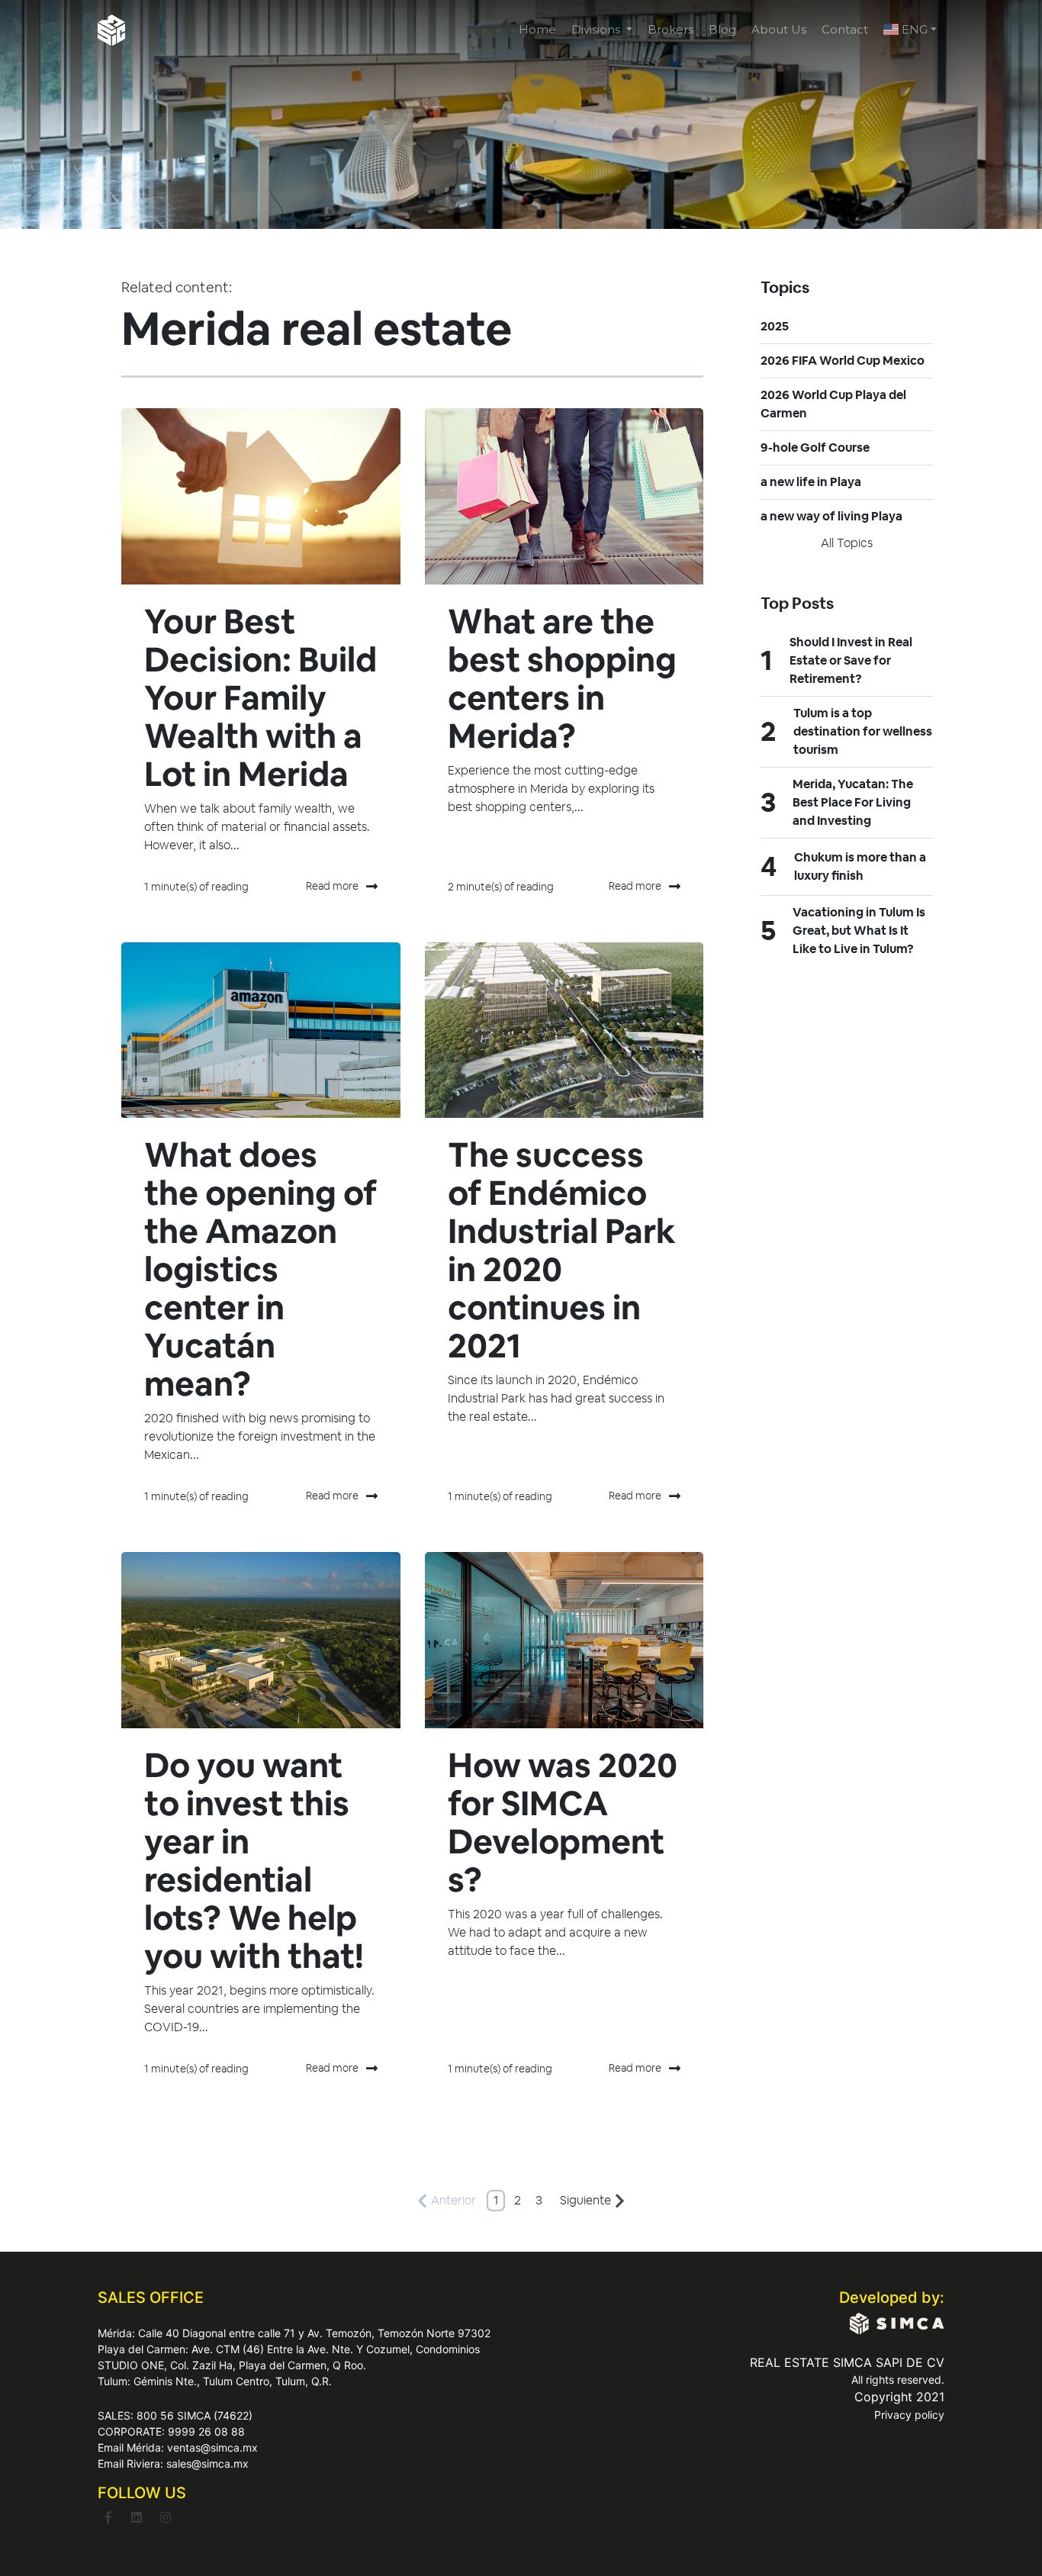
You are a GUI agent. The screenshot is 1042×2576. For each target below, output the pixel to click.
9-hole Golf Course (815, 448)
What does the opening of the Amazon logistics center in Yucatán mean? (260, 1269)
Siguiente (585, 2200)
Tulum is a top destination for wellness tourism (863, 731)
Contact (845, 29)
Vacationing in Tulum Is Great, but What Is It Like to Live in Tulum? (859, 931)
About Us (779, 29)
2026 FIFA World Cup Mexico (843, 361)
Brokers (671, 29)
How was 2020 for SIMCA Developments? (563, 1823)
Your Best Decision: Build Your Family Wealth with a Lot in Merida (260, 698)
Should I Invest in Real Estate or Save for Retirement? (851, 660)
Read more (332, 886)
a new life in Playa (811, 482)
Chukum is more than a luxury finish (860, 866)
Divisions (597, 29)
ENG (913, 29)
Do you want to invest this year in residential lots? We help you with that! (254, 1861)
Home (537, 29)
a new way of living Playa (831, 516)
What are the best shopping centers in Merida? (562, 679)
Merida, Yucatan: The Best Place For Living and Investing (853, 802)
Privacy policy (909, 2415)
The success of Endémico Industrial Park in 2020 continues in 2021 (562, 1250)
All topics (847, 543)
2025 (775, 326)
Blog (722, 29)
